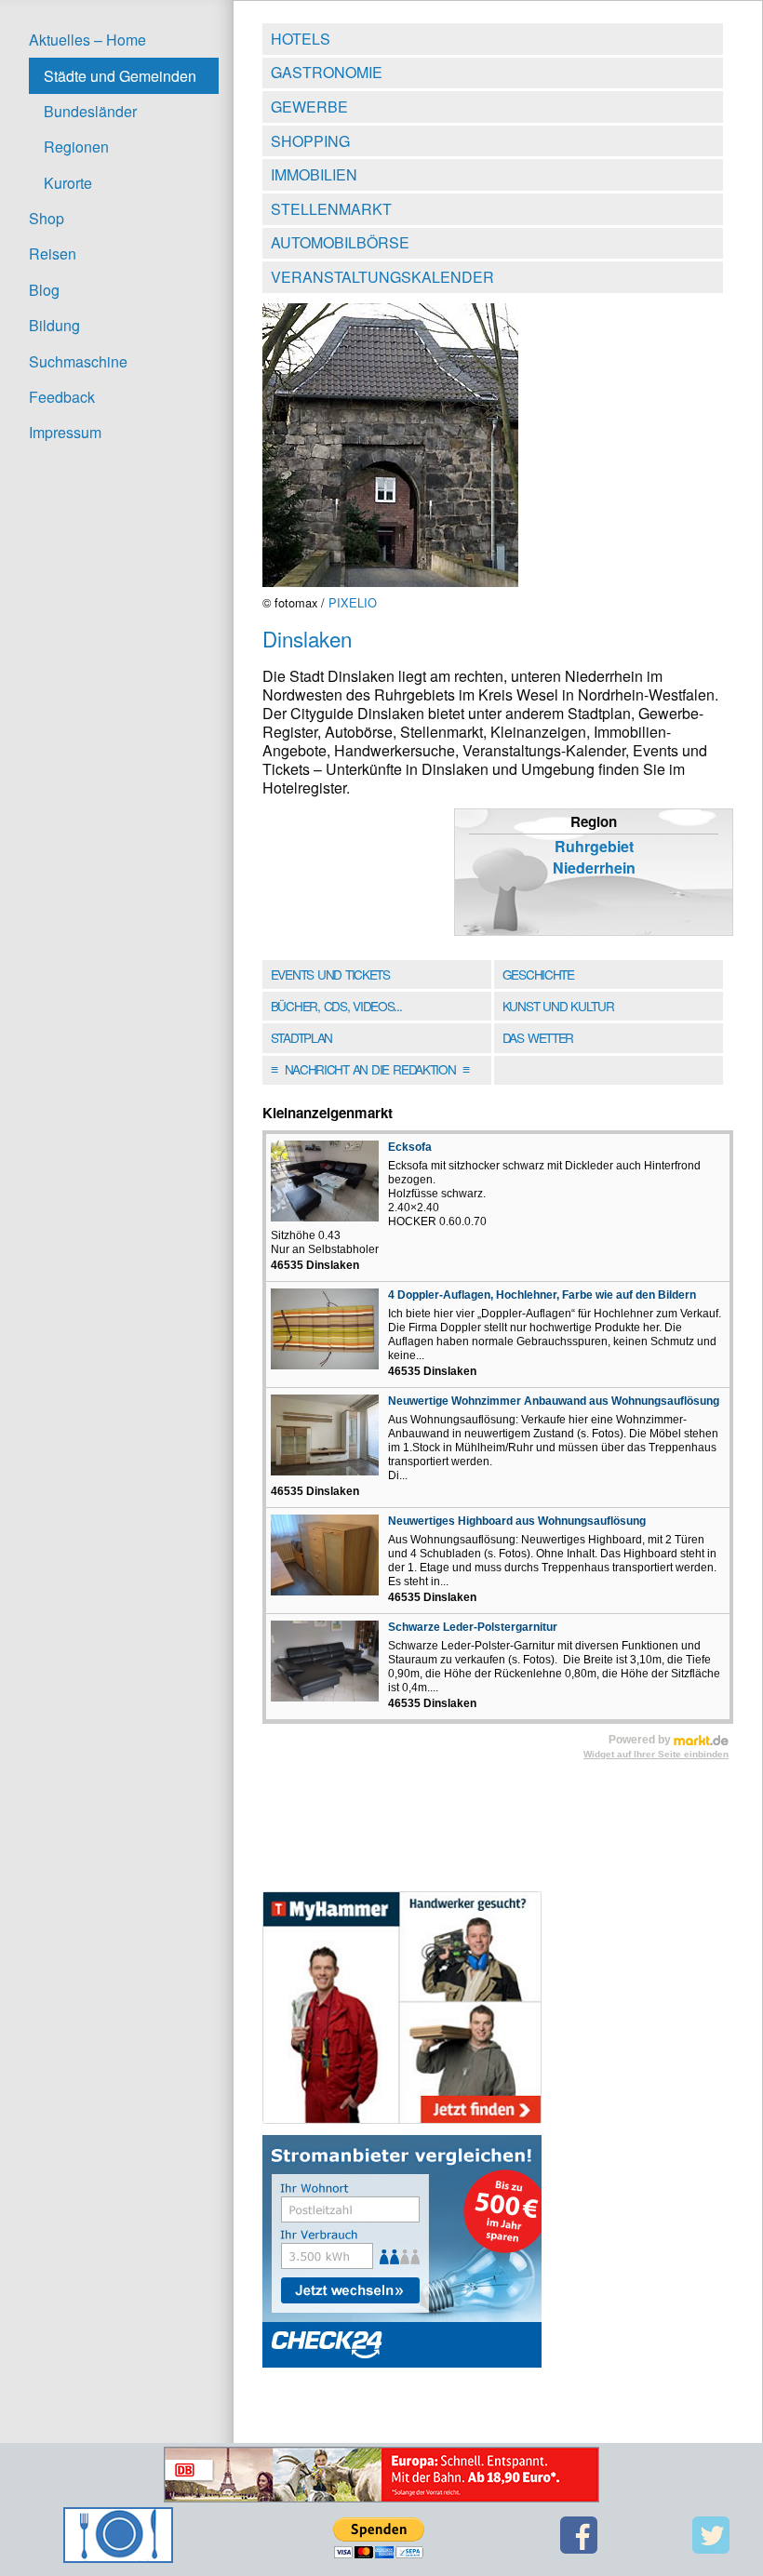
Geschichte (538, 974)
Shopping (310, 141)
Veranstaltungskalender (382, 277)
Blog (44, 290)
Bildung (54, 325)
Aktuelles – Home (87, 40)
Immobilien (314, 174)
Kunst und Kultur (558, 1006)
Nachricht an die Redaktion (370, 1069)
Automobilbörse (340, 242)
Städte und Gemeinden (120, 76)
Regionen (76, 147)
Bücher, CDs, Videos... (336, 1006)
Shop (47, 218)
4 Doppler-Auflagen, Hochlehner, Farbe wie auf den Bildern (542, 1295)
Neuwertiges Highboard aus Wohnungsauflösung (517, 1521)
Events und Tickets (330, 974)
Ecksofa (410, 1147)
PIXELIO (353, 602)
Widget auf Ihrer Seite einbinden (656, 1754)
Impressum (65, 432)
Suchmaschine (78, 361)
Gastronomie (327, 72)
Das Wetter (538, 1037)
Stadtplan (301, 1037)
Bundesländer (90, 111)
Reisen (53, 254)
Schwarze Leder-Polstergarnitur (473, 1627)
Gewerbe (309, 107)
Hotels (301, 39)
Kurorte (68, 183)
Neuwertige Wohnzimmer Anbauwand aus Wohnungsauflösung (554, 1401)
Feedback (62, 397)
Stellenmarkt (331, 209)
